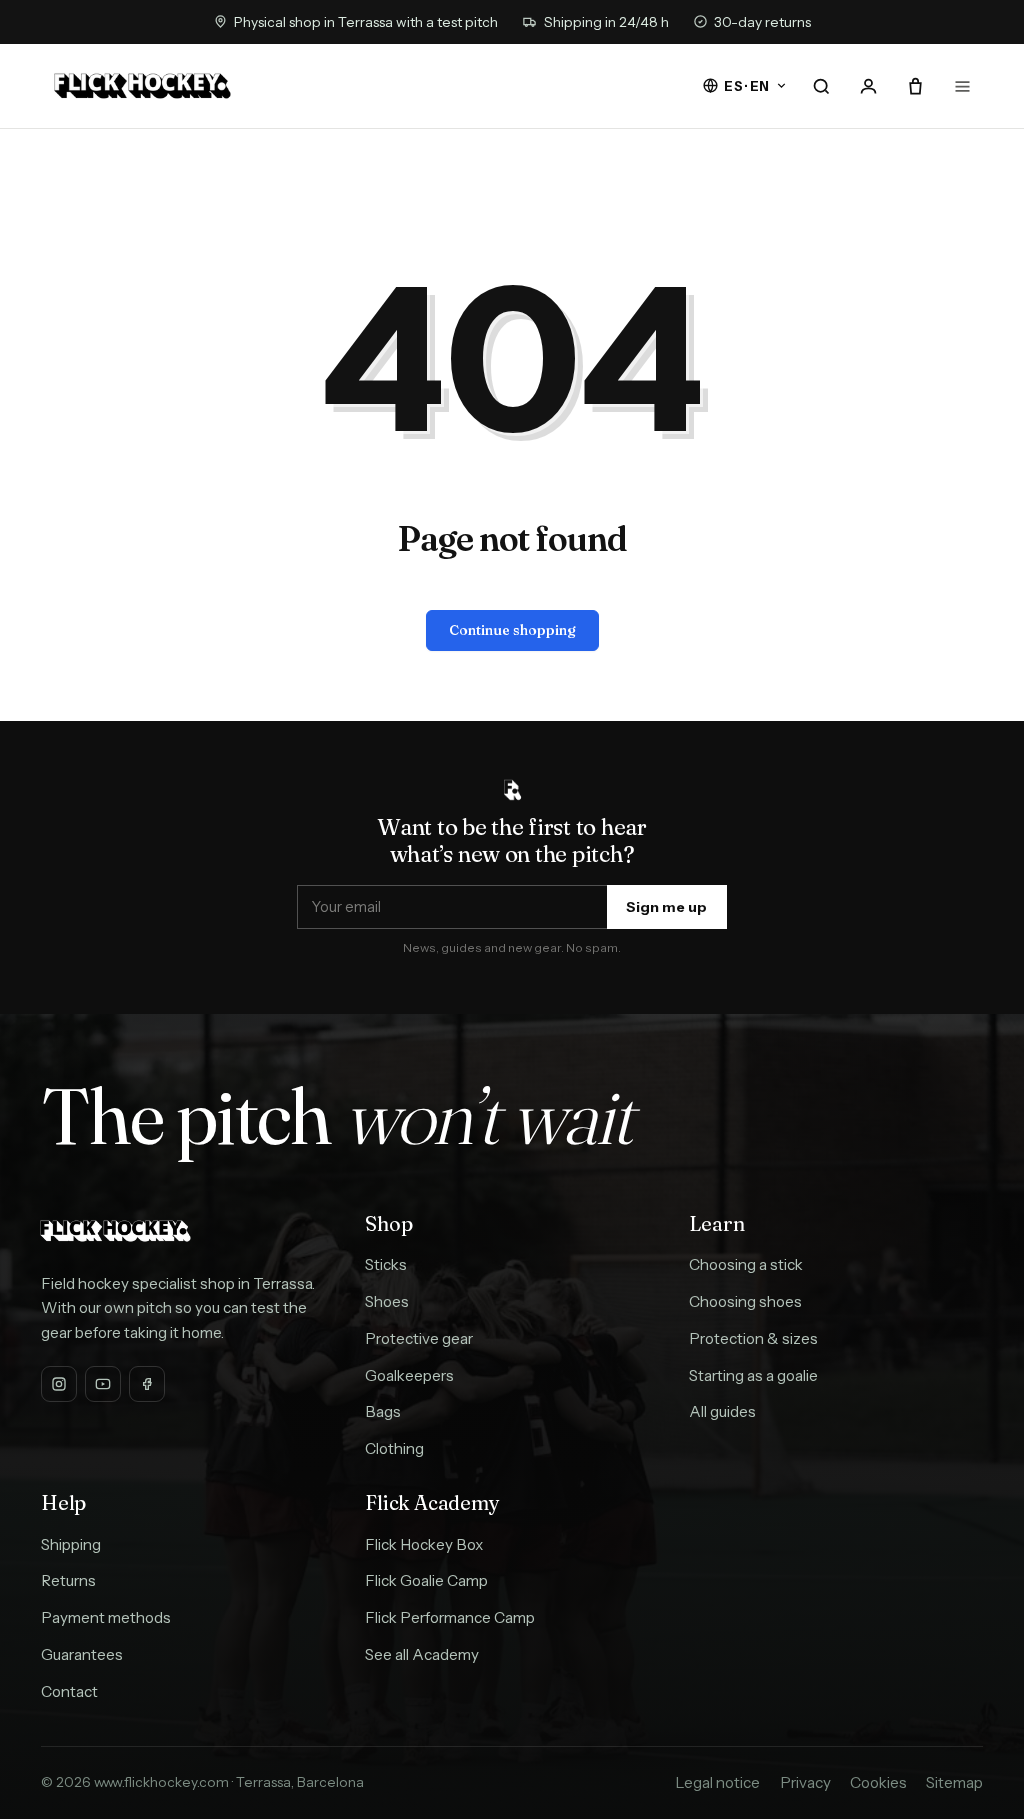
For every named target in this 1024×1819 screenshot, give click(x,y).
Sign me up (666, 907)
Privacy (805, 1782)
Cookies (878, 1782)
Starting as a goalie (753, 1375)
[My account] (868, 86)
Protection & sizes (753, 1338)
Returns (68, 1580)
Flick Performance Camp (450, 1617)
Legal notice (717, 1782)
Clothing (394, 1448)
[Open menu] (962, 86)
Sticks (386, 1264)
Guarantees (82, 1654)
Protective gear (419, 1338)
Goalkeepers (409, 1375)
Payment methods (106, 1617)
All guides (722, 1411)
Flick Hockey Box (424, 1544)
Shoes (387, 1301)
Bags (383, 1411)
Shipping (71, 1544)
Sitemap (954, 1782)
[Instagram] (59, 1384)
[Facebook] (147, 1384)
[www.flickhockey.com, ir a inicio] (142, 86)
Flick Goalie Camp (426, 1580)
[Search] (822, 86)
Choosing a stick (746, 1264)
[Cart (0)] (915, 86)
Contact (69, 1691)
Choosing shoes (745, 1301)
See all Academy (422, 1654)
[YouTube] (103, 1384)
